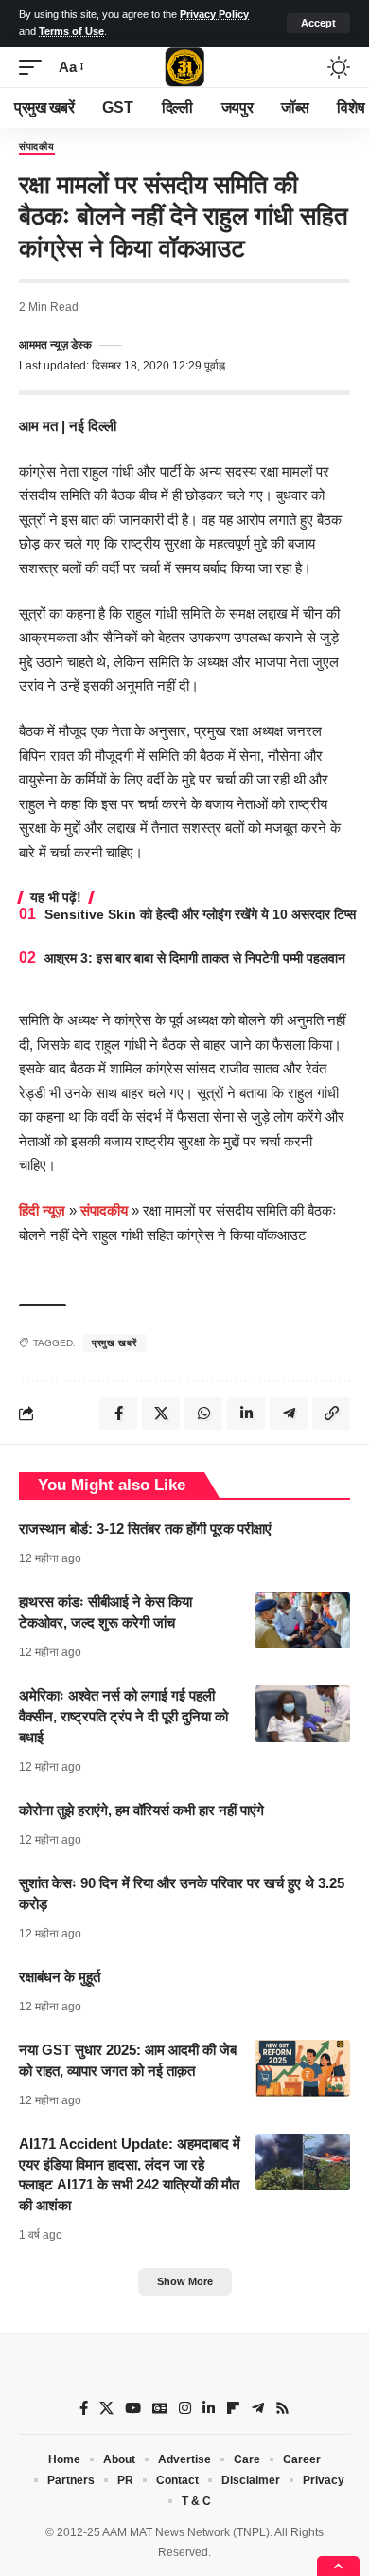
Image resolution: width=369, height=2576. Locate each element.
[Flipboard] (233, 2408)
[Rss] (282, 2408)
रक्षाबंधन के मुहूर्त (60, 1977)
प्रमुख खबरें (114, 1343)
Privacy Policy (214, 14)
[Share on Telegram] (289, 1414)
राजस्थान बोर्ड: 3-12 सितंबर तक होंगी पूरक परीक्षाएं (145, 1529)
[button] (318, 23)
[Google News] (160, 2408)
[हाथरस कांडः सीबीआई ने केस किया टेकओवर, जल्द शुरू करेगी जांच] (303, 1620)
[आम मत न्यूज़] (184, 67)
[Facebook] (84, 2408)
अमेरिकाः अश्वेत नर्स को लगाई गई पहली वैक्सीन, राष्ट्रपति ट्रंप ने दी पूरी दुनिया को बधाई (123, 1716)
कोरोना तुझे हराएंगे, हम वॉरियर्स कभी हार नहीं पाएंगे (141, 1810)
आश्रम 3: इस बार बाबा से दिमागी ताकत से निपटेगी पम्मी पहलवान (195, 958)
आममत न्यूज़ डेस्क (55, 345)
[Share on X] (161, 1414)
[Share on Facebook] (118, 1414)
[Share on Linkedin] (246, 1414)
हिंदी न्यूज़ (42, 1210)
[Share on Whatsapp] (203, 1414)
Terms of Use (71, 31)
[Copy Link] (331, 1414)
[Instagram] (185, 2408)
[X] (106, 2408)
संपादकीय (37, 147)
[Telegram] (258, 2408)
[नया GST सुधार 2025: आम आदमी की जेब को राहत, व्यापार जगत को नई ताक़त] (303, 2068)
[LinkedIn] (209, 2408)
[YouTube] (133, 2408)
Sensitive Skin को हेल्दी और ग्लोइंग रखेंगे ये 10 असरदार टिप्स (200, 914)
